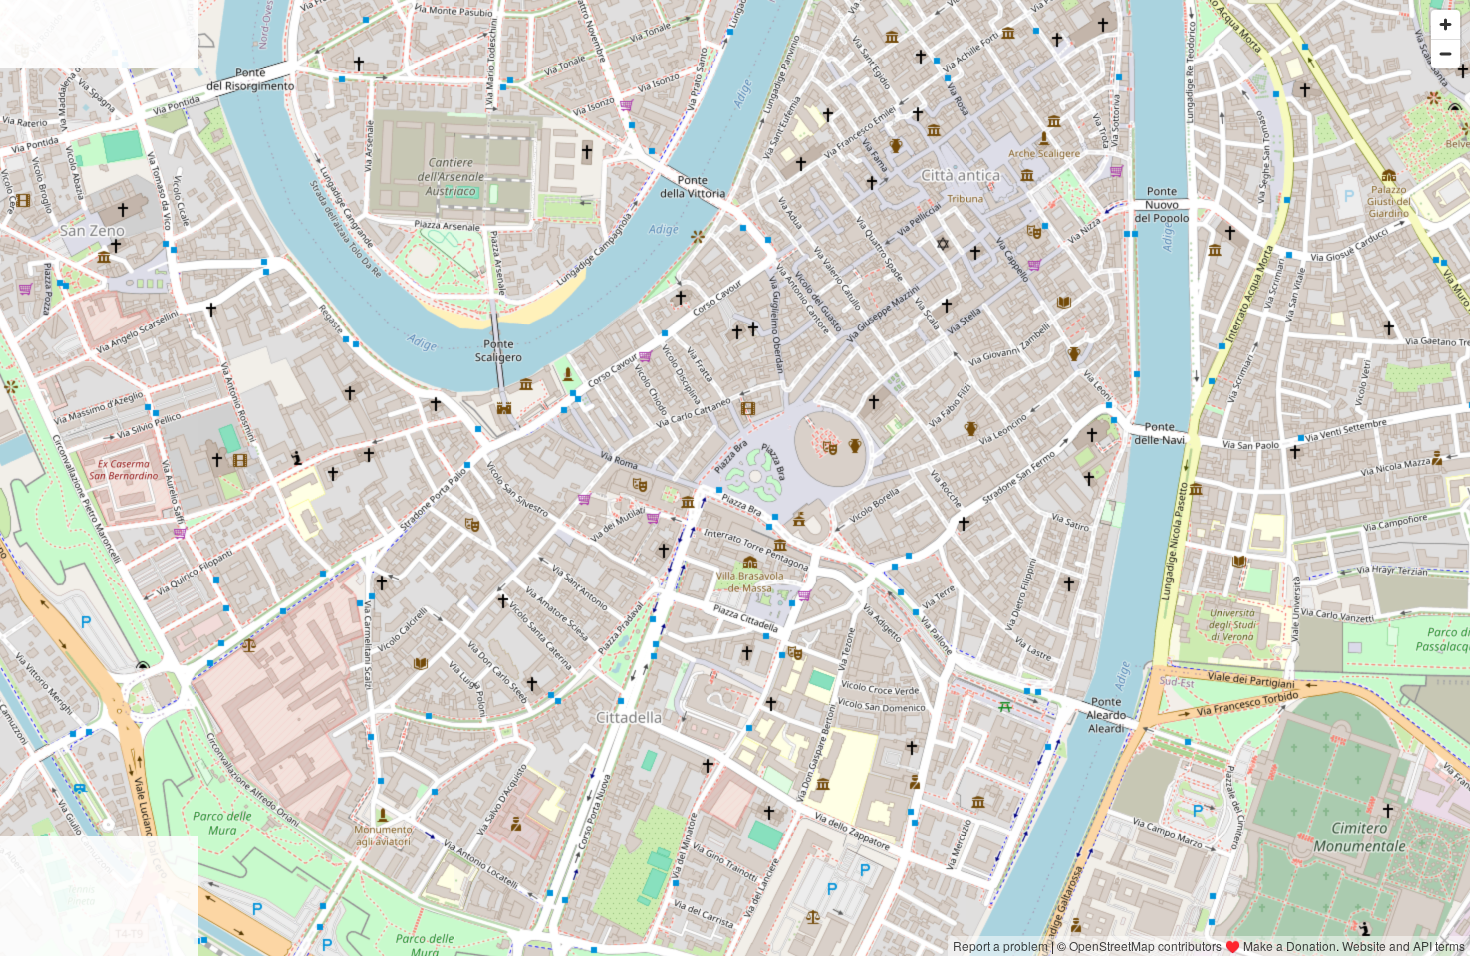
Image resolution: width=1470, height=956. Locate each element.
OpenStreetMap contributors (1145, 945)
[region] (735, 478)
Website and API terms (1403, 945)
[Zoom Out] (1445, 53)
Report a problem (1000, 945)
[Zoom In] (1445, 24)
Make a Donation (1289, 945)
